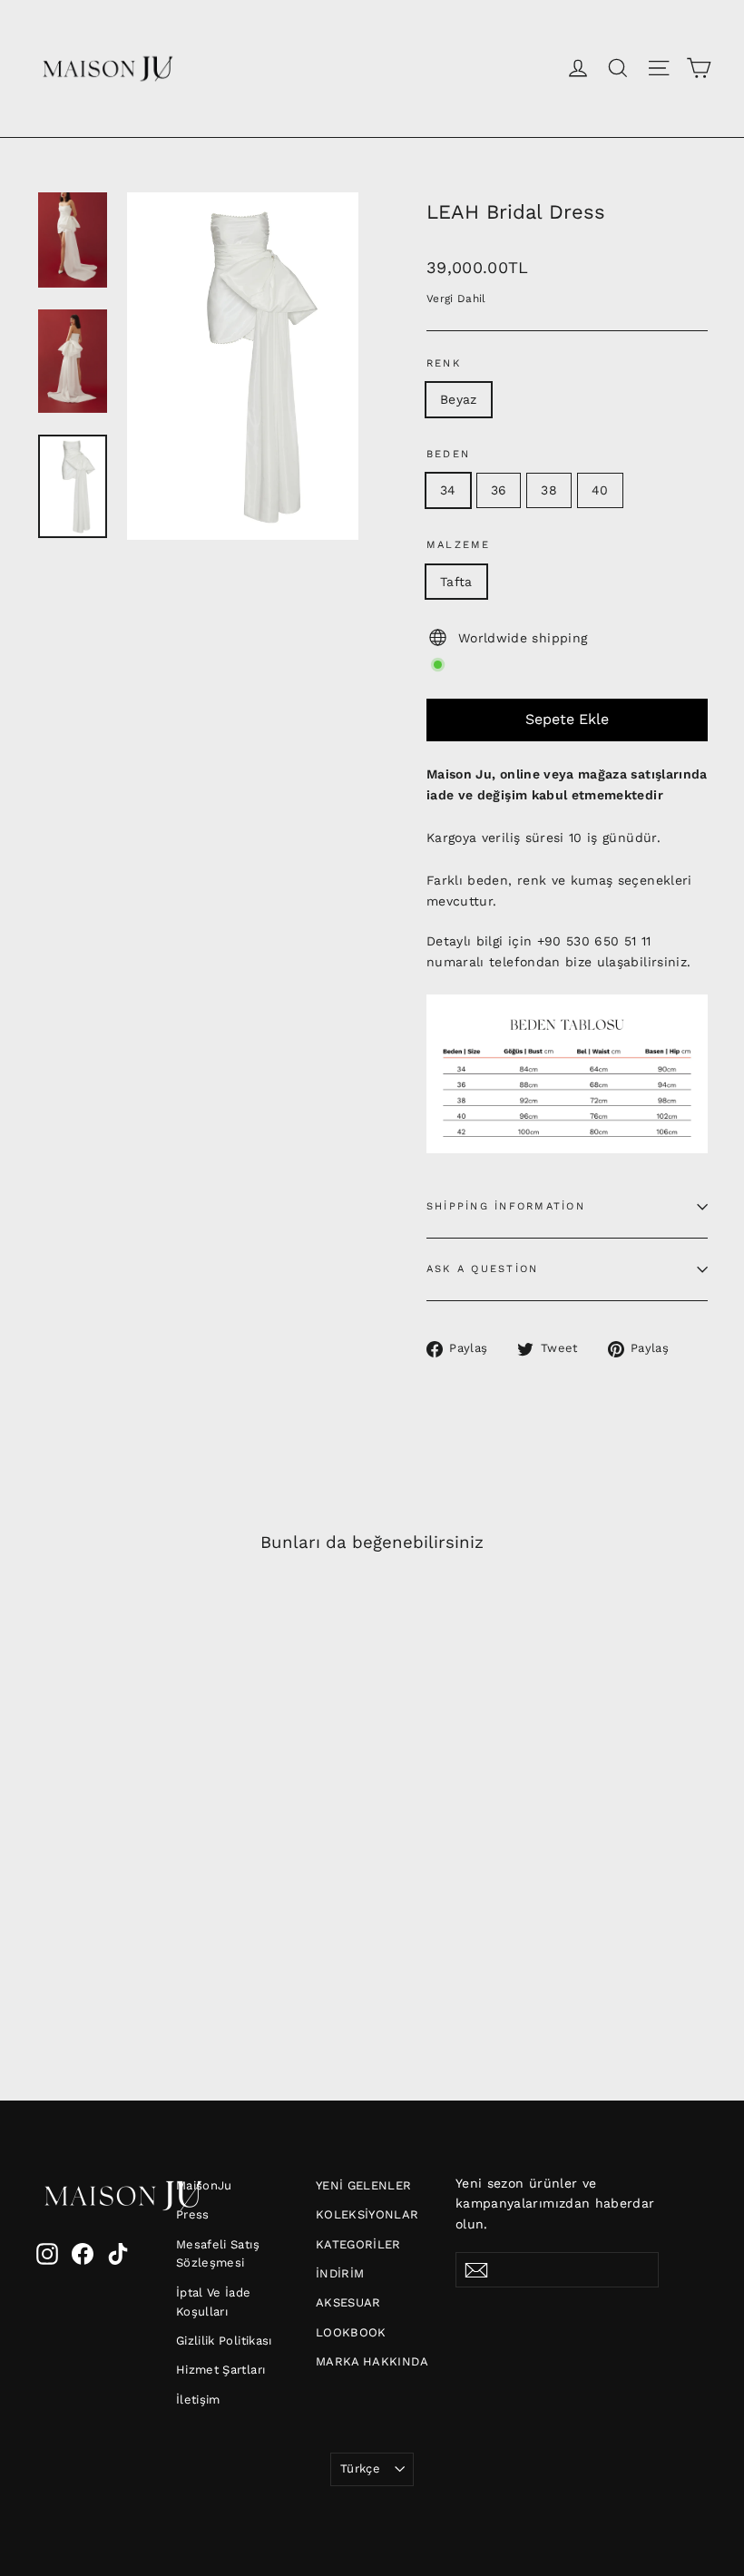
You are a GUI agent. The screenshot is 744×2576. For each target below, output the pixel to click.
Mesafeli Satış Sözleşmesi (218, 2254)
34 (448, 490)
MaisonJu (204, 2185)
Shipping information (506, 1206)
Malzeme (459, 545)
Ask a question (482, 1269)
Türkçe (360, 2468)
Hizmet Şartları (220, 2370)
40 (600, 490)
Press (193, 2214)
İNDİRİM (340, 2273)
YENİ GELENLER (364, 2185)
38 (549, 490)
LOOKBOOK (351, 2332)
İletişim (198, 2400)
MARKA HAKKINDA (372, 2361)
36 (499, 490)
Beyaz (459, 399)
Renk (444, 363)
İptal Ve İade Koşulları (214, 2302)
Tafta (456, 582)
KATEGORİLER (358, 2244)
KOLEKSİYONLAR (367, 2214)
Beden (448, 454)
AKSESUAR (348, 2302)
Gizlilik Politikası (224, 2341)
